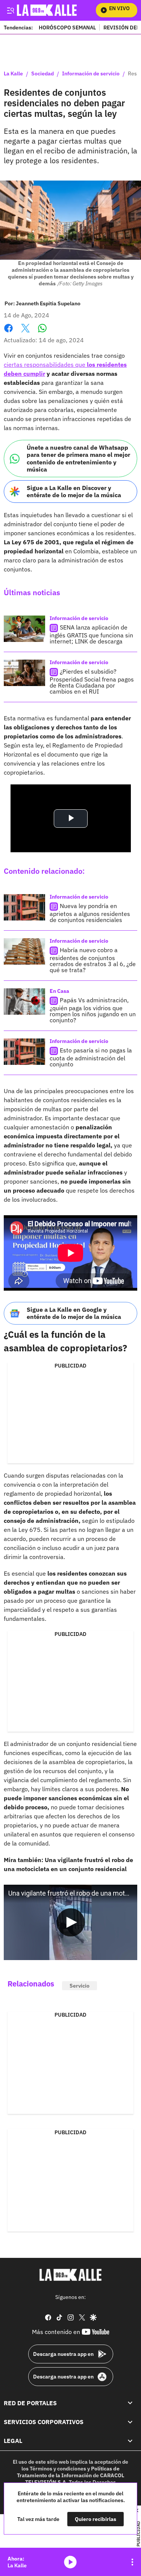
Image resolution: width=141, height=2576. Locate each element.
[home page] (55, 10)
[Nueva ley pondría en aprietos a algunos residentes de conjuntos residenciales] (24, 907)
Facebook (8, 333)
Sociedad (42, 74)
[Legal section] (130, 2441)
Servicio (80, 1986)
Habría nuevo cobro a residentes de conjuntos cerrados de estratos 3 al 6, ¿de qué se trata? (93, 960)
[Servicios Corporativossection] (130, 2422)
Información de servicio (91, 74)
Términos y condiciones (58, 2469)
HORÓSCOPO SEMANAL (67, 27)
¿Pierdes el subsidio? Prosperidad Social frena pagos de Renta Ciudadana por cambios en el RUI (92, 681)
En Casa (59, 991)
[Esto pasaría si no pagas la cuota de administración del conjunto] (24, 1052)
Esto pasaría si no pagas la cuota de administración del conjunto (91, 1057)
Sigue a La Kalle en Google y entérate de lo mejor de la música (74, 1313)
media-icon (70, 2562)
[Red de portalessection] (130, 2403)
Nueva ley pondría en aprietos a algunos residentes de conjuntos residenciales (90, 913)
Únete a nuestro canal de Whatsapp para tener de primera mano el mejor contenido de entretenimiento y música (78, 458)
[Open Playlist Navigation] (132, 2562)
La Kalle (13, 74)
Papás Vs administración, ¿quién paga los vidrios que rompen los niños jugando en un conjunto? (93, 1010)
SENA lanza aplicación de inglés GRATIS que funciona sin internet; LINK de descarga (91, 634)
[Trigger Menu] (10, 10)
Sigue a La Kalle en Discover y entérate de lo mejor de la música (74, 491)
